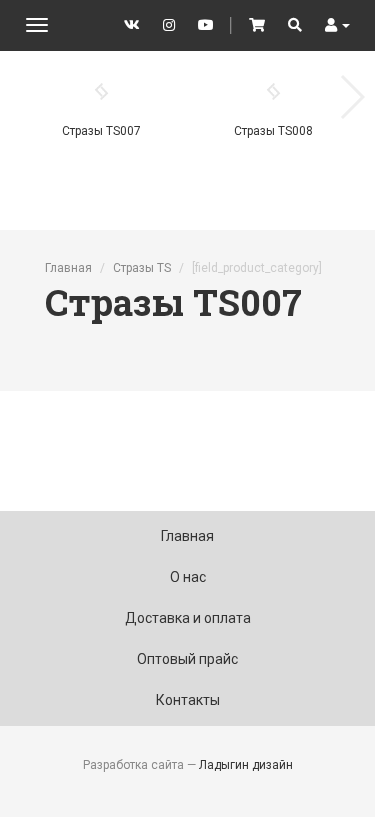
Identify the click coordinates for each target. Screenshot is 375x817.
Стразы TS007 (101, 131)
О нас (188, 577)
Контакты (188, 700)
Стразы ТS (142, 268)
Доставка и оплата (188, 618)
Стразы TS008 (273, 131)
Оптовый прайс (187, 659)
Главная (68, 268)
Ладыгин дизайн (246, 765)
